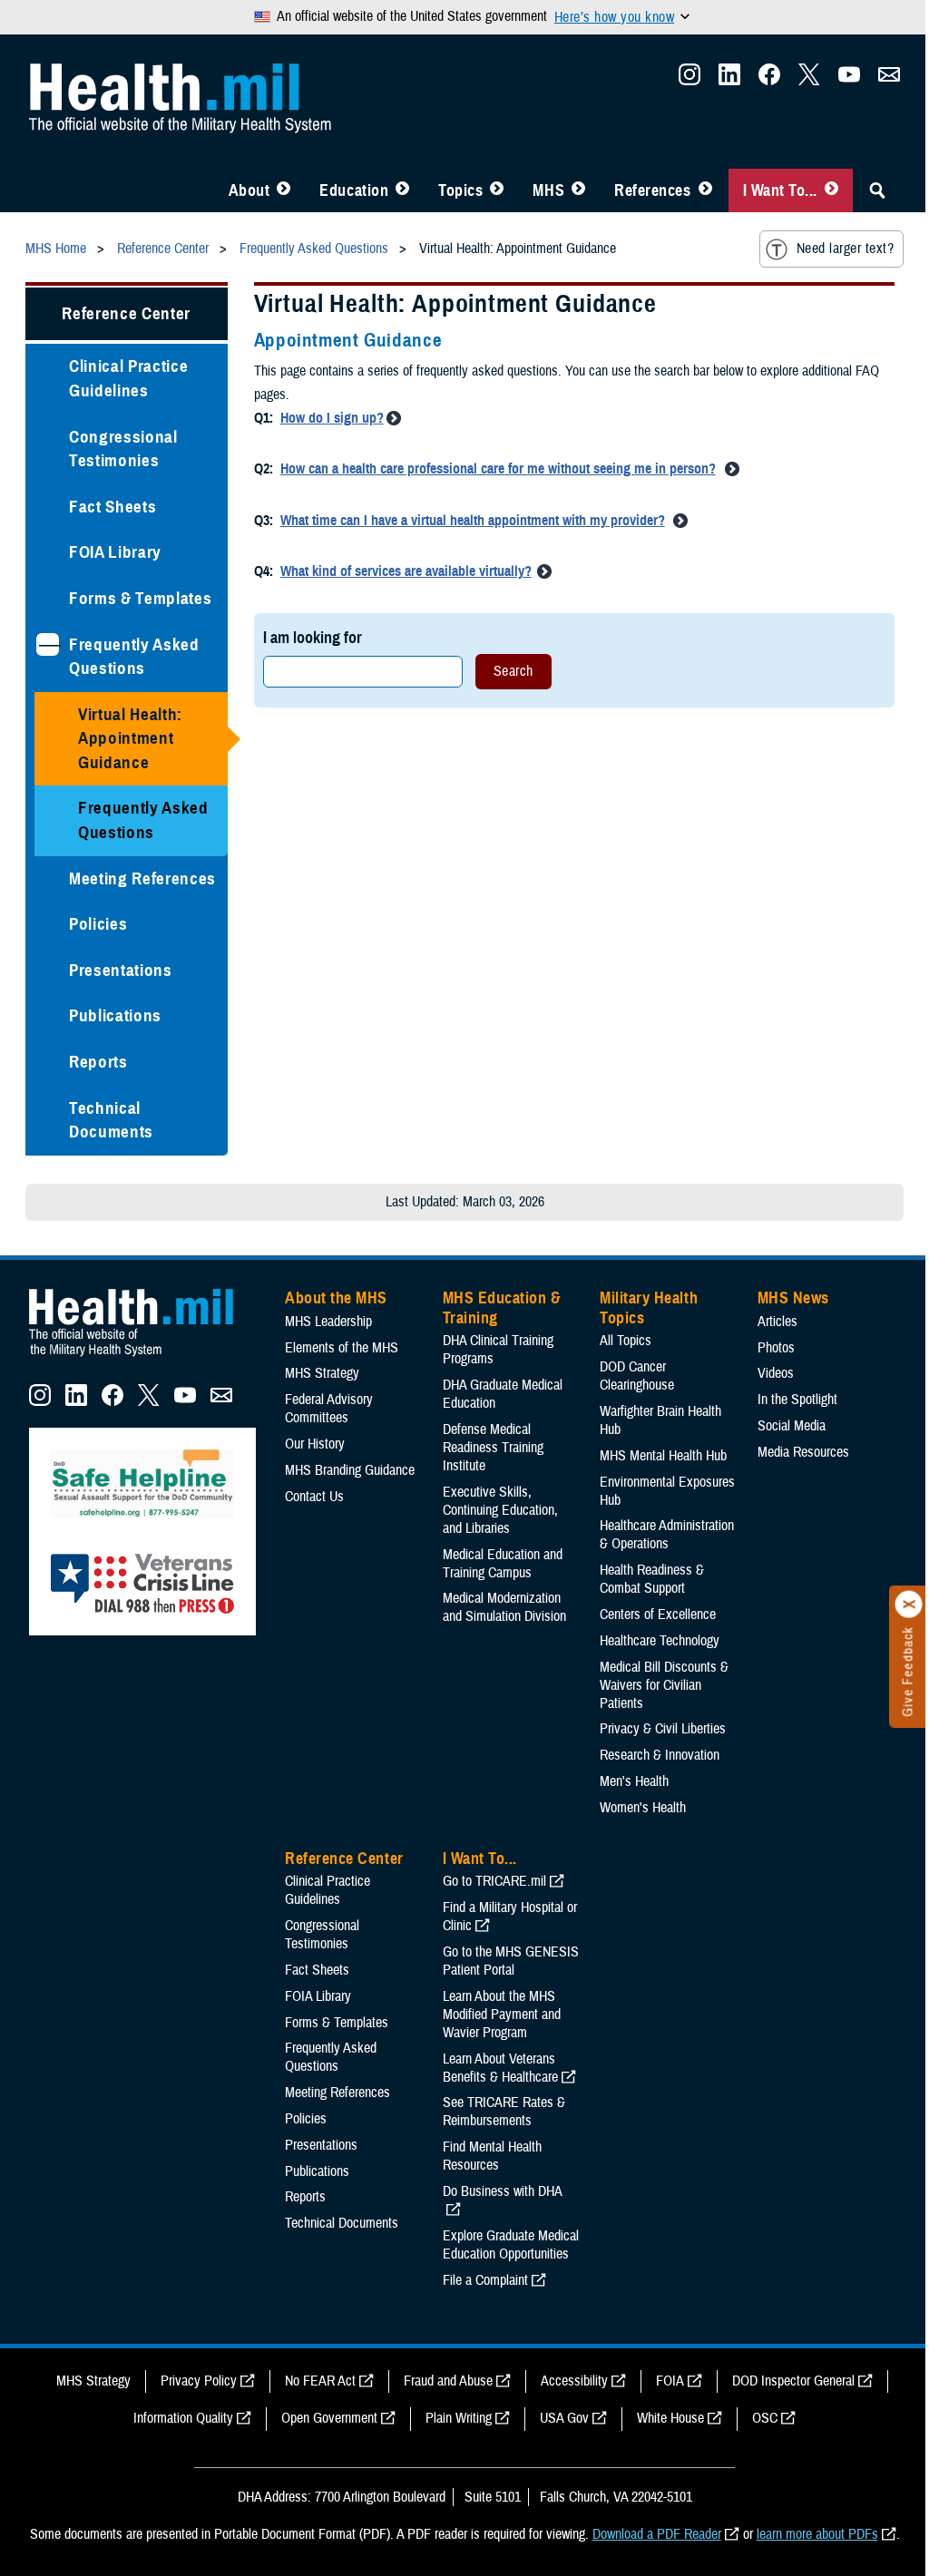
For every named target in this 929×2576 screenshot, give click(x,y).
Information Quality (183, 2418)
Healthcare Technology (660, 1641)
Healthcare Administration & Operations (667, 1535)
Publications (115, 1015)
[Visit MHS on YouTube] (849, 80)
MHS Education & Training (502, 1308)
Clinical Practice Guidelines (128, 378)
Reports (98, 1062)
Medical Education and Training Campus (503, 1564)
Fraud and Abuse (448, 2381)
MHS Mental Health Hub (663, 1456)
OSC (765, 2418)
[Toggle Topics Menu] (497, 190)
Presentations (121, 970)
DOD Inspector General (793, 2381)
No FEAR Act (320, 2381)
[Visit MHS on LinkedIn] (729, 80)
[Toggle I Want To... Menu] (831, 190)
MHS (548, 190)
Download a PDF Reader (657, 2534)
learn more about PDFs (817, 2534)
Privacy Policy (199, 2381)
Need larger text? (845, 249)
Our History (315, 1444)
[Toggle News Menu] (578, 190)
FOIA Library (115, 552)
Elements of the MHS (342, 1348)
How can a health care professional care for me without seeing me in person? (498, 469)
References (652, 190)
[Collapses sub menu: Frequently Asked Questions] (48, 644)
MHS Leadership (328, 1322)
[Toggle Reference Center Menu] (705, 190)
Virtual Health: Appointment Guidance (130, 738)
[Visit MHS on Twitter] (809, 80)
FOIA (670, 2381)
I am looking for (313, 637)
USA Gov (564, 2418)
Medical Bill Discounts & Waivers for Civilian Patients (664, 1685)
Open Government (329, 2418)
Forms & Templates (140, 598)
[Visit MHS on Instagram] (689, 80)
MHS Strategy (322, 1373)
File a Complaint (485, 2280)
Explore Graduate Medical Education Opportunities (511, 2245)
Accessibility (574, 2381)
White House (670, 2418)
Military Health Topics (649, 1308)
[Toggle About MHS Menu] (284, 190)
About (249, 190)
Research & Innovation (660, 1755)
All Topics (626, 1341)
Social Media (792, 1426)
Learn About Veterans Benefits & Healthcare (500, 2068)
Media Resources (803, 1452)
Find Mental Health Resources (492, 2156)
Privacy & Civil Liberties (663, 1729)
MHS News (793, 1298)
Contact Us (314, 1497)
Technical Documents (111, 1120)
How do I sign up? (332, 418)
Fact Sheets (112, 507)
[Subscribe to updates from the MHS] (889, 80)
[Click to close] (909, 1605)
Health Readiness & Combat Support (652, 1579)
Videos (776, 1373)
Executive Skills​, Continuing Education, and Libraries (500, 1510)
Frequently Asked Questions (134, 657)
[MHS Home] (142, 1357)
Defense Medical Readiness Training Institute (493, 1448)
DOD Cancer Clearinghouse (637, 1376)
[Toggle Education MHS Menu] (402, 190)
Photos (776, 1348)
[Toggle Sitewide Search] (877, 190)
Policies (98, 924)
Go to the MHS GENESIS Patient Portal (511, 1961)
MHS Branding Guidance (350, 1470)
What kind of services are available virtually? (406, 571)
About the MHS (336, 1298)
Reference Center (126, 313)
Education (354, 190)
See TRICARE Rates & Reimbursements (504, 2112)
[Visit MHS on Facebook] (769, 80)
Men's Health (634, 1781)
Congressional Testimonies (123, 449)
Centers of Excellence (658, 1615)
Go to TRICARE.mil (494, 1881)
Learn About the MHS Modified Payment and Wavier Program (502, 2015)
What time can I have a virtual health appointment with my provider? (473, 521)
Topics (460, 190)
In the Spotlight (797, 1400)
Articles (777, 1322)
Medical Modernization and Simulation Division (504, 1607)
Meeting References (142, 878)
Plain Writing (459, 2418)
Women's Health (643, 1808)
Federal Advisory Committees (329, 1409)
